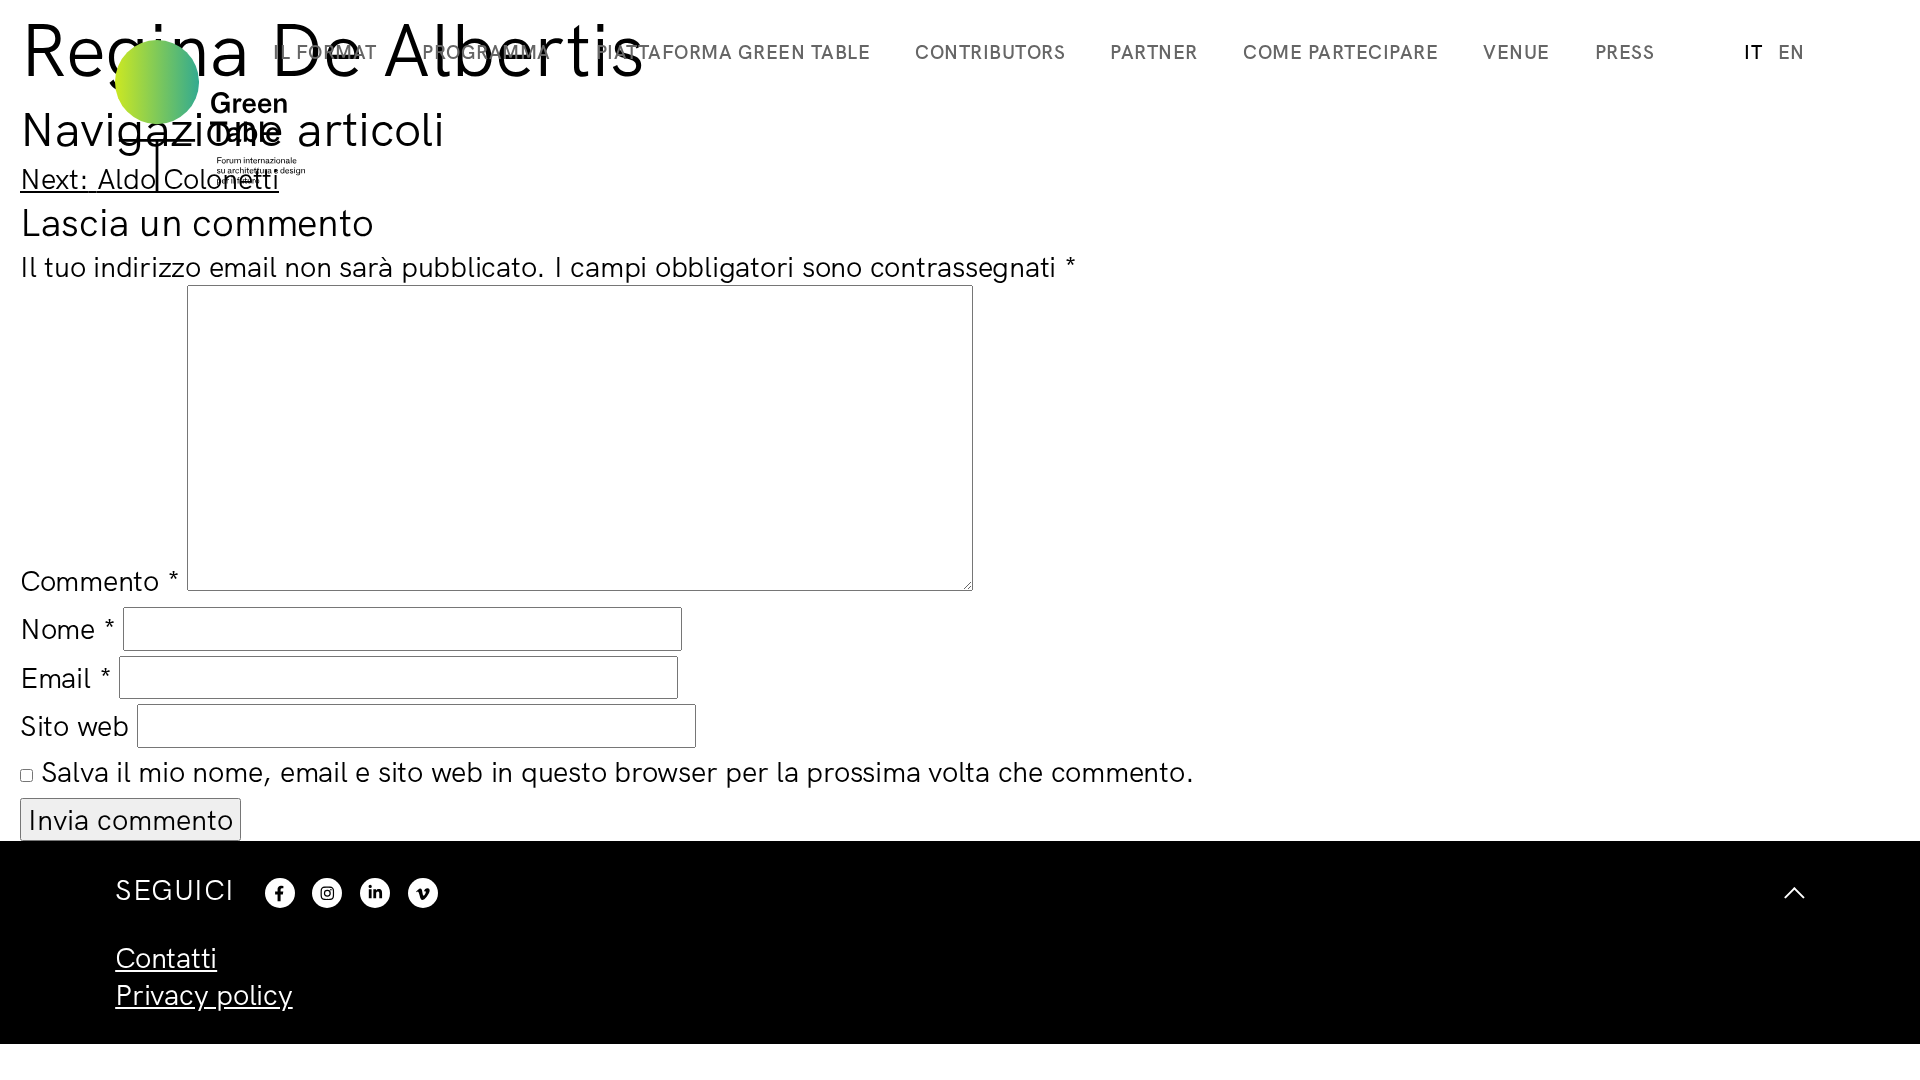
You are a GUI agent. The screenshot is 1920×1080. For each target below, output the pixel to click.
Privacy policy (204, 994)
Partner (1154, 52)
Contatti (166, 957)
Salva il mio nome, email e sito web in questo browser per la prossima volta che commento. (618, 771)
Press (1625, 52)
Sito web (74, 725)
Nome (68, 628)
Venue (1516, 52)
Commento (100, 580)
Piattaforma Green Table (733, 52)
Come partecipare (1340, 52)
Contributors (990, 52)
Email (65, 677)
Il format (325, 52)
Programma (486, 52)
